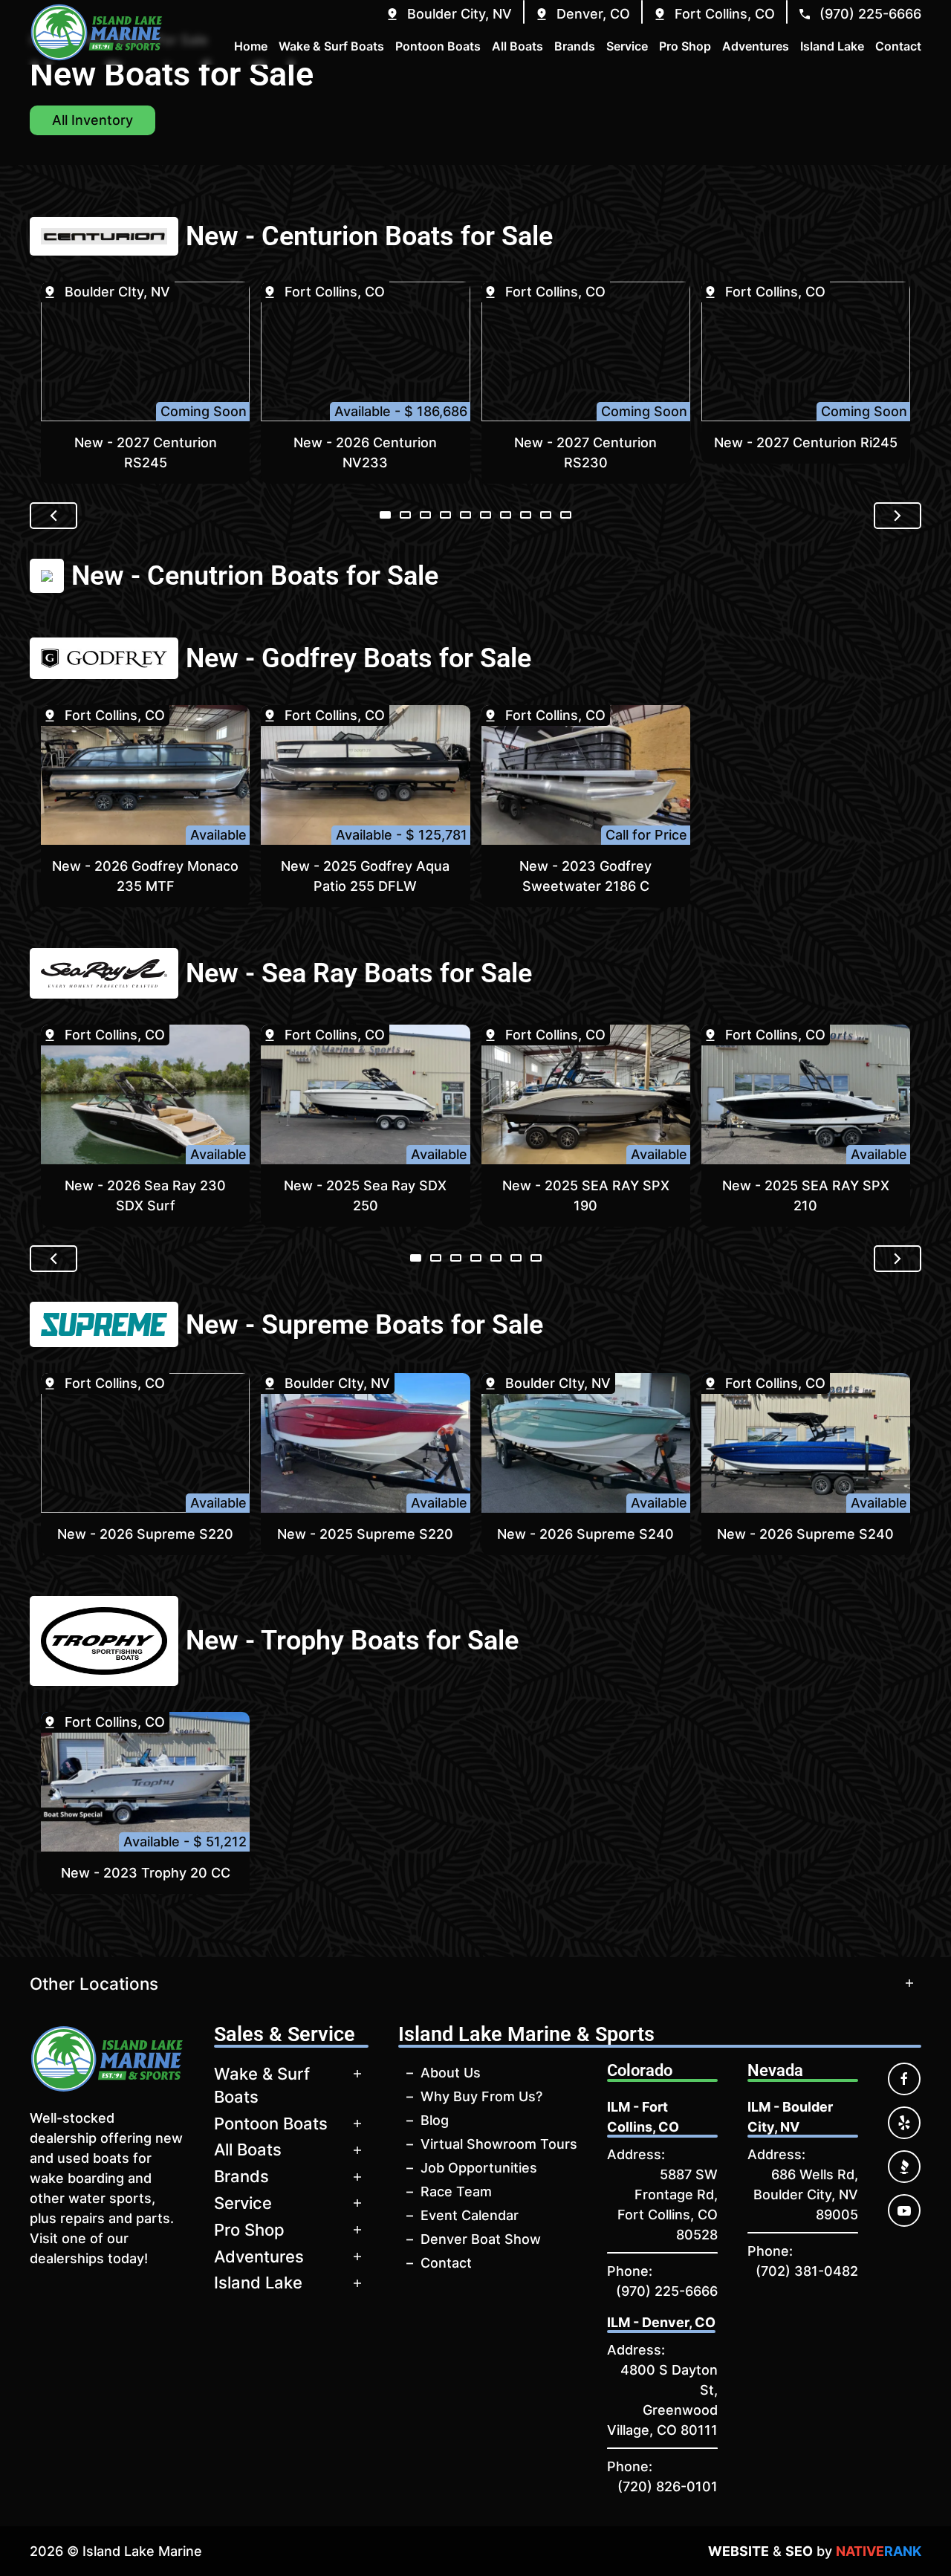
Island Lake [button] (832, 46)
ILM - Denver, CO (661, 2322)
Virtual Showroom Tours (499, 2144)
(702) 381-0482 (807, 2271)
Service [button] (627, 46)
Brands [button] (575, 46)
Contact (446, 2263)
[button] (448, 14)
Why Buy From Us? (481, 2096)
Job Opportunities (479, 2168)
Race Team (456, 2191)
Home (251, 46)
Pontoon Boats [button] (438, 46)
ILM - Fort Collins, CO (643, 2117)
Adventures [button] (756, 46)
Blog (435, 2120)
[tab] (385, 515)
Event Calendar (470, 2215)
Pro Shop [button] (685, 46)
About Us (451, 2073)
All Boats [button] (517, 46)
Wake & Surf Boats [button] (331, 46)
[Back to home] (97, 32)
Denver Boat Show (481, 2239)
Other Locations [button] (94, 1983)
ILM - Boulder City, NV (790, 2117)
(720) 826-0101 (668, 2486)
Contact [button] (898, 46)
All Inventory (92, 120)
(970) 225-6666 (667, 2291)
